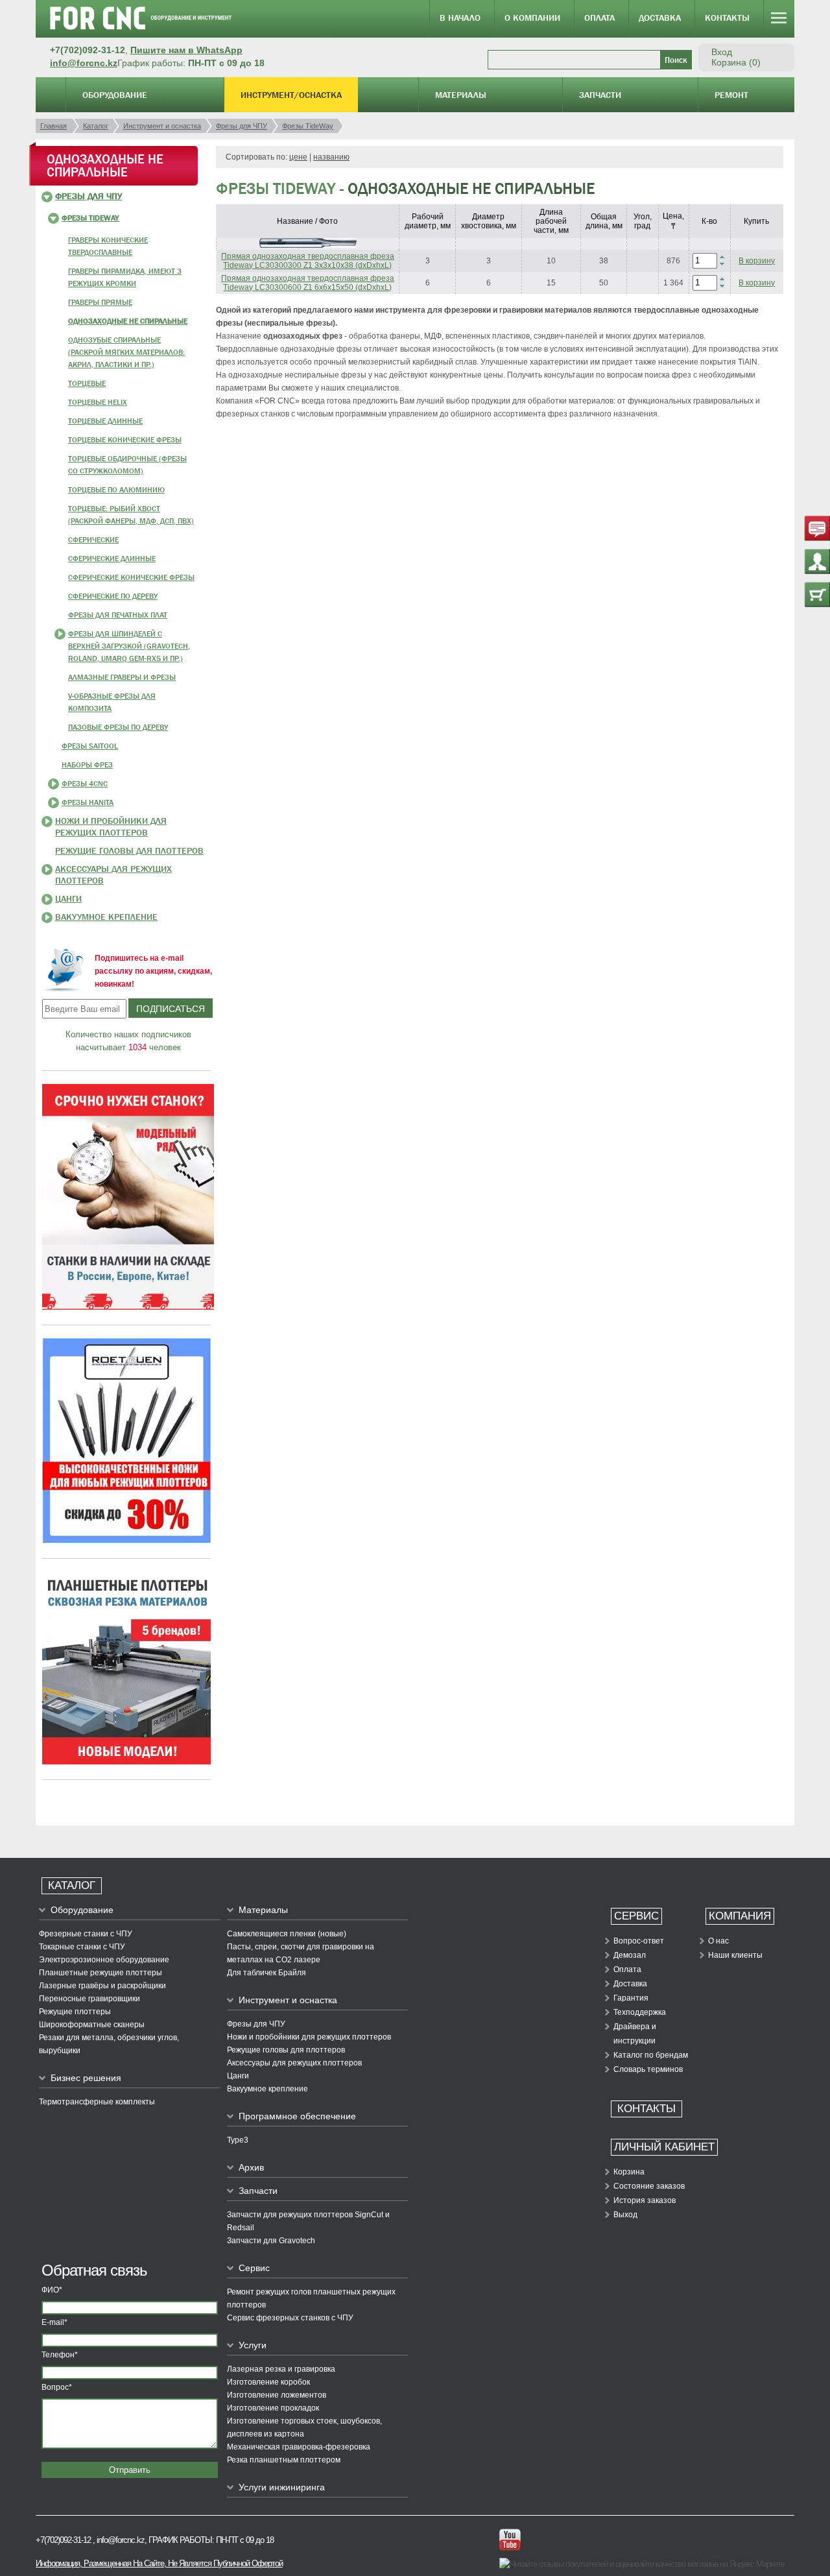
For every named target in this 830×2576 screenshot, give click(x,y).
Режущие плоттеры (75, 2012)
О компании (532, 18)
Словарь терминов (648, 2069)
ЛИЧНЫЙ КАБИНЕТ (664, 2147)
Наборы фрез (87, 765)
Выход (625, 2215)
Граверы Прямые (100, 302)
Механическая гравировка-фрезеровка (299, 2447)
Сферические (93, 540)
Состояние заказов (649, 2186)
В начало (460, 18)
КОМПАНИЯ (740, 1916)
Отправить (130, 2470)
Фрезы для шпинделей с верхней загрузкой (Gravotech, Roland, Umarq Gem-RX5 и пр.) (129, 646)
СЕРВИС (636, 1916)
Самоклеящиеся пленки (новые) (287, 1934)
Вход (722, 52)
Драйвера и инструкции (635, 2034)
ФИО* (52, 2290)
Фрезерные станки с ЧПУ (86, 1934)
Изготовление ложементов (277, 2395)
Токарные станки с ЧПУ (82, 1947)
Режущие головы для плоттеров (129, 850)
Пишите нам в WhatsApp (186, 50)
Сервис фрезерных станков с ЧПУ (290, 2318)
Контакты (727, 18)
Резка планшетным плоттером (284, 2460)
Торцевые (87, 383)
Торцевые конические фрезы (125, 440)
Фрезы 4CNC (85, 784)
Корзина (629, 2172)
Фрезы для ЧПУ (89, 196)
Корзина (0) (736, 62)
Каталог (72, 1885)
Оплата (599, 18)
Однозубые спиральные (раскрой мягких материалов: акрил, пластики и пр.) (126, 352)
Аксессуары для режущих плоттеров (294, 2063)
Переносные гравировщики (89, 1999)
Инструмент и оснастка (288, 2000)
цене (298, 157)
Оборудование (115, 95)
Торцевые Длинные (105, 421)
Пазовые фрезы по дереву (118, 727)
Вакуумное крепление (106, 917)
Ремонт (731, 95)
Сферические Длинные (112, 559)
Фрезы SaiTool (90, 746)
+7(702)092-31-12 (63, 2540)
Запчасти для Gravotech (271, 2241)
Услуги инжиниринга (282, 2487)
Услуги (253, 2345)
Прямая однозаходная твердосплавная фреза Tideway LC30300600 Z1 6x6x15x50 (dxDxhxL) (308, 283)
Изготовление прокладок (273, 2408)
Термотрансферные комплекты (97, 2102)
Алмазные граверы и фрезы (122, 677)
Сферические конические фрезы (131, 577)
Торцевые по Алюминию (116, 490)
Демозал (630, 1955)
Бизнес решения (86, 2078)
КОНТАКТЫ (646, 2109)
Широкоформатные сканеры (92, 2025)
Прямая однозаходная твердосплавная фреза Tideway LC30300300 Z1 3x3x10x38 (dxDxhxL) (308, 261)
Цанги (68, 898)
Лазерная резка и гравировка (281, 2369)
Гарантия (631, 1998)
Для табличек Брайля (267, 1973)
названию (331, 157)
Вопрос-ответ (639, 1941)
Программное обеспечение (297, 2116)
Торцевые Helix (98, 402)
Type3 (238, 2140)
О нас (718, 1941)
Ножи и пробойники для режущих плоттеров (309, 2037)
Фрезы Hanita (88, 802)
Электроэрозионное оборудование (104, 1960)
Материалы (461, 95)
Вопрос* (57, 2387)
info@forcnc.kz (84, 63)
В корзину (757, 261)
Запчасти (600, 95)
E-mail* (54, 2322)
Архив (251, 2167)
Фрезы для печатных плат (118, 615)
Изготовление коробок (268, 2382)
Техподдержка (640, 2012)
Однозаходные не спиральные (128, 321)
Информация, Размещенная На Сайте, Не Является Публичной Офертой (159, 2563)
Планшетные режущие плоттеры (101, 1973)
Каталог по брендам (651, 2055)
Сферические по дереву (113, 596)
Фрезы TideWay (90, 218)
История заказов (645, 2200)
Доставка (660, 18)
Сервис (254, 2268)
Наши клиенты (735, 1955)
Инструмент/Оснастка (291, 95)
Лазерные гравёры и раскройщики (102, 1986)
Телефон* (60, 2355)
